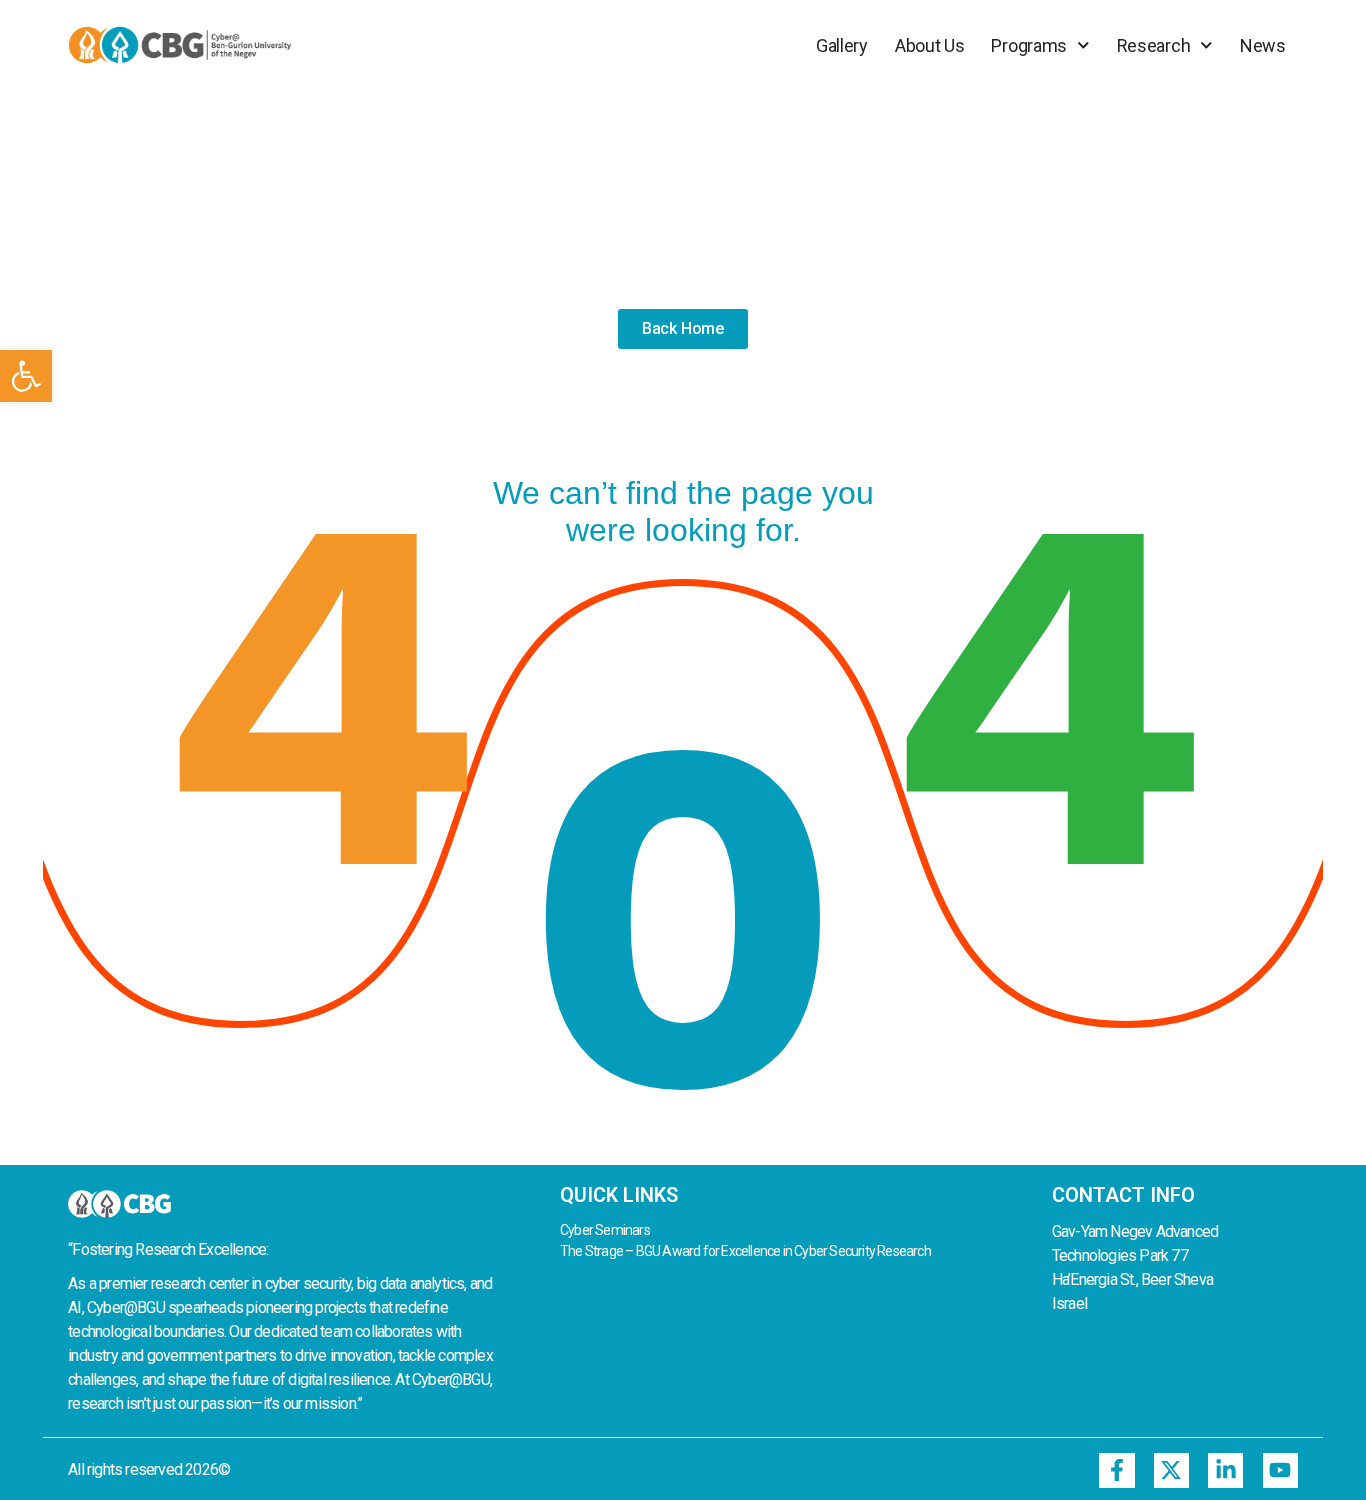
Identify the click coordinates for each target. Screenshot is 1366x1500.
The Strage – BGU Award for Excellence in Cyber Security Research (745, 1251)
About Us (930, 45)
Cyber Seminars (605, 1230)
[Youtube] (1280, 1470)
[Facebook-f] (1116, 1470)
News (1263, 45)
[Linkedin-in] (1225, 1470)
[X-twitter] (1171, 1470)
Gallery (842, 45)
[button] (26, 376)
